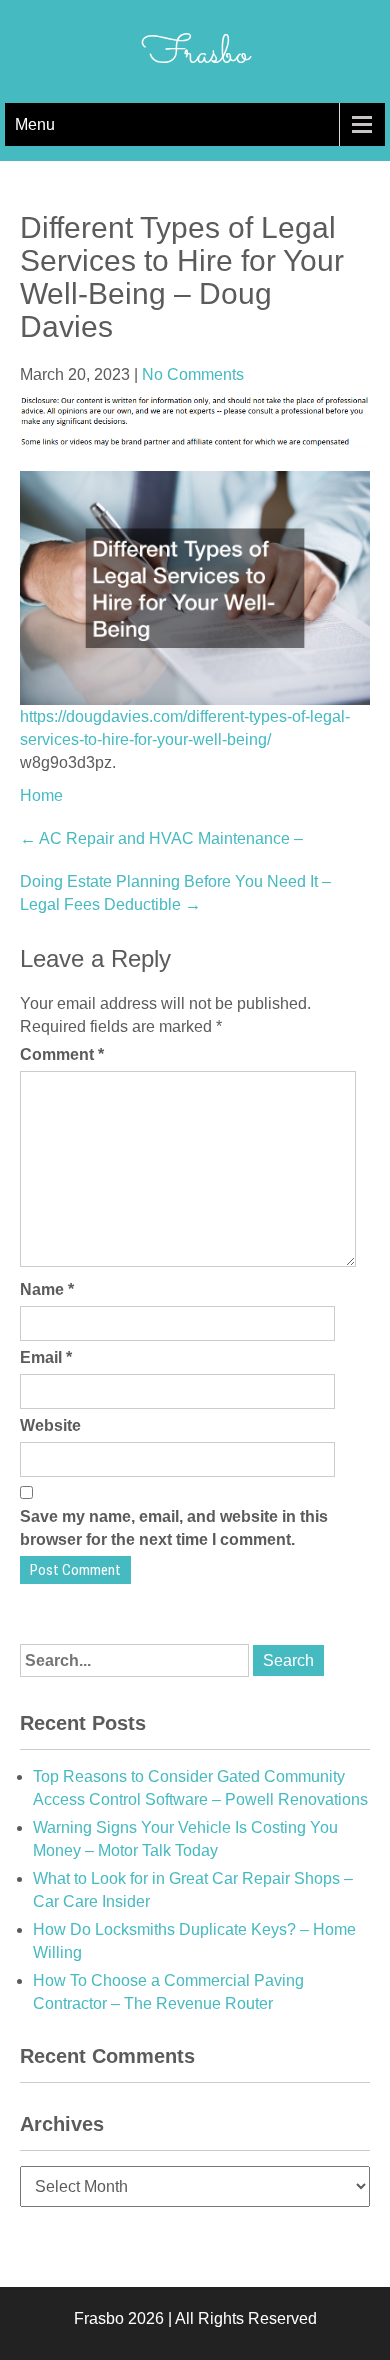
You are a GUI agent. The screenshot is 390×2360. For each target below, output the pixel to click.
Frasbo (195, 54)
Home (41, 795)
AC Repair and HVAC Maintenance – (161, 838)
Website (50, 1425)
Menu (35, 124)
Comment (62, 1054)
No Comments (193, 374)
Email (46, 1357)
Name (47, 1289)
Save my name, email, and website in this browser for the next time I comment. (174, 1528)
